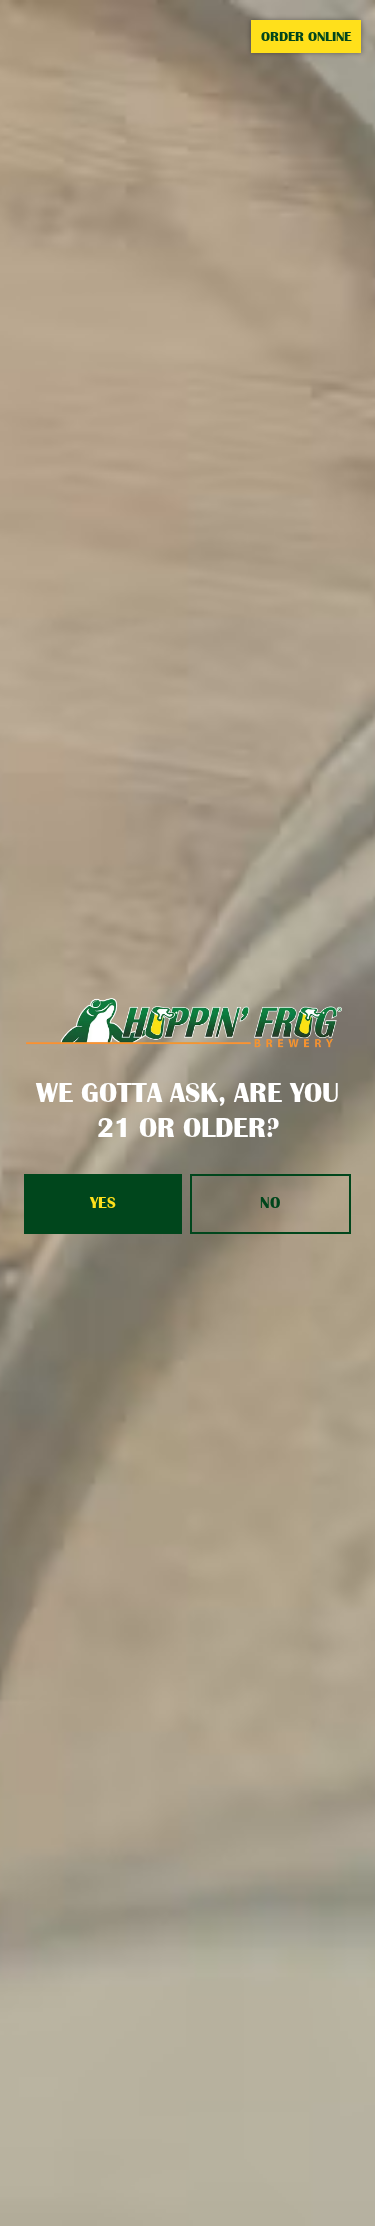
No (270, 1203)
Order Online (306, 36)
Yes (103, 1203)
